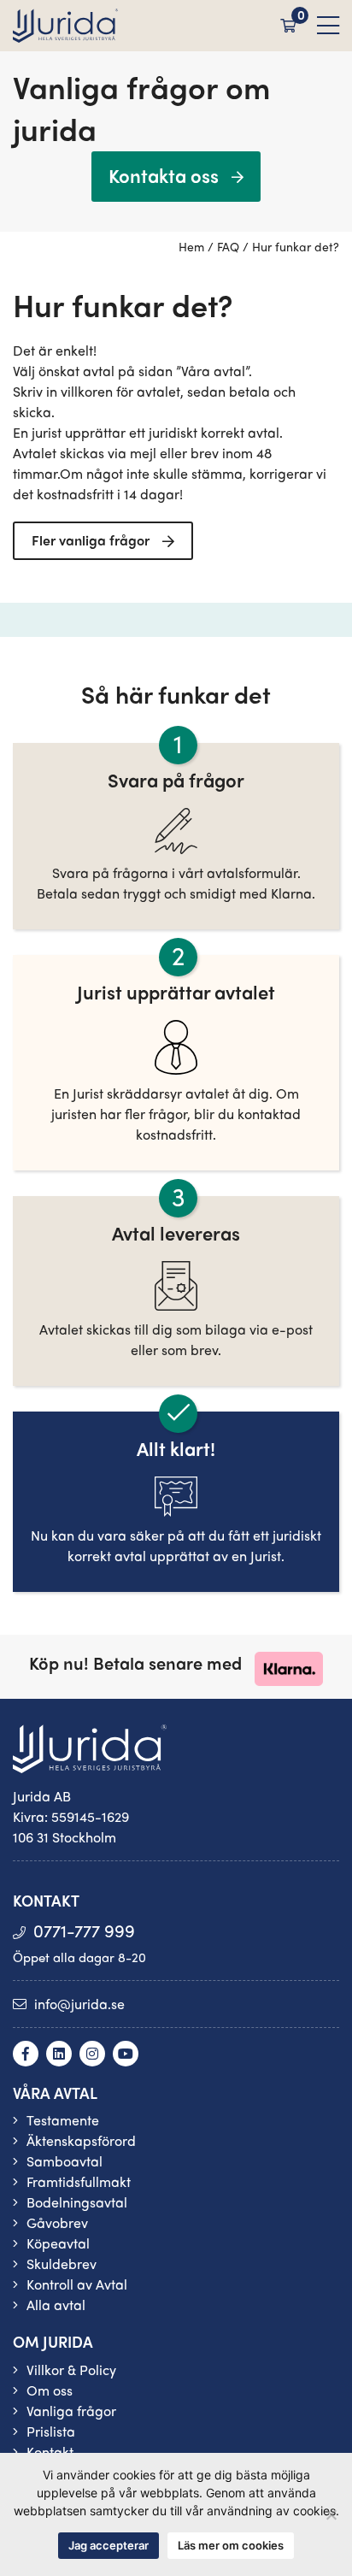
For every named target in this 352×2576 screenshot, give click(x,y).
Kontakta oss (164, 175)
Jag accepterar (109, 2545)
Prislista (51, 2431)
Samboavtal (65, 2161)
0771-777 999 (84, 1930)
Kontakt (50, 2452)
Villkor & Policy (71, 2370)
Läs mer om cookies (231, 2545)
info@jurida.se (79, 2004)
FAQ (228, 246)
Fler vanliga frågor (91, 540)
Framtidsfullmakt (79, 2181)
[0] (288, 25)
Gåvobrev (57, 2222)
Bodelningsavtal (77, 2202)
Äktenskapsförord (81, 2140)
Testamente (63, 2120)
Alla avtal (56, 2305)
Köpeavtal (58, 2243)
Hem (191, 246)
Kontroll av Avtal (77, 2284)
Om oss (50, 2390)
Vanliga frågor (71, 2411)
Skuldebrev (62, 2264)
